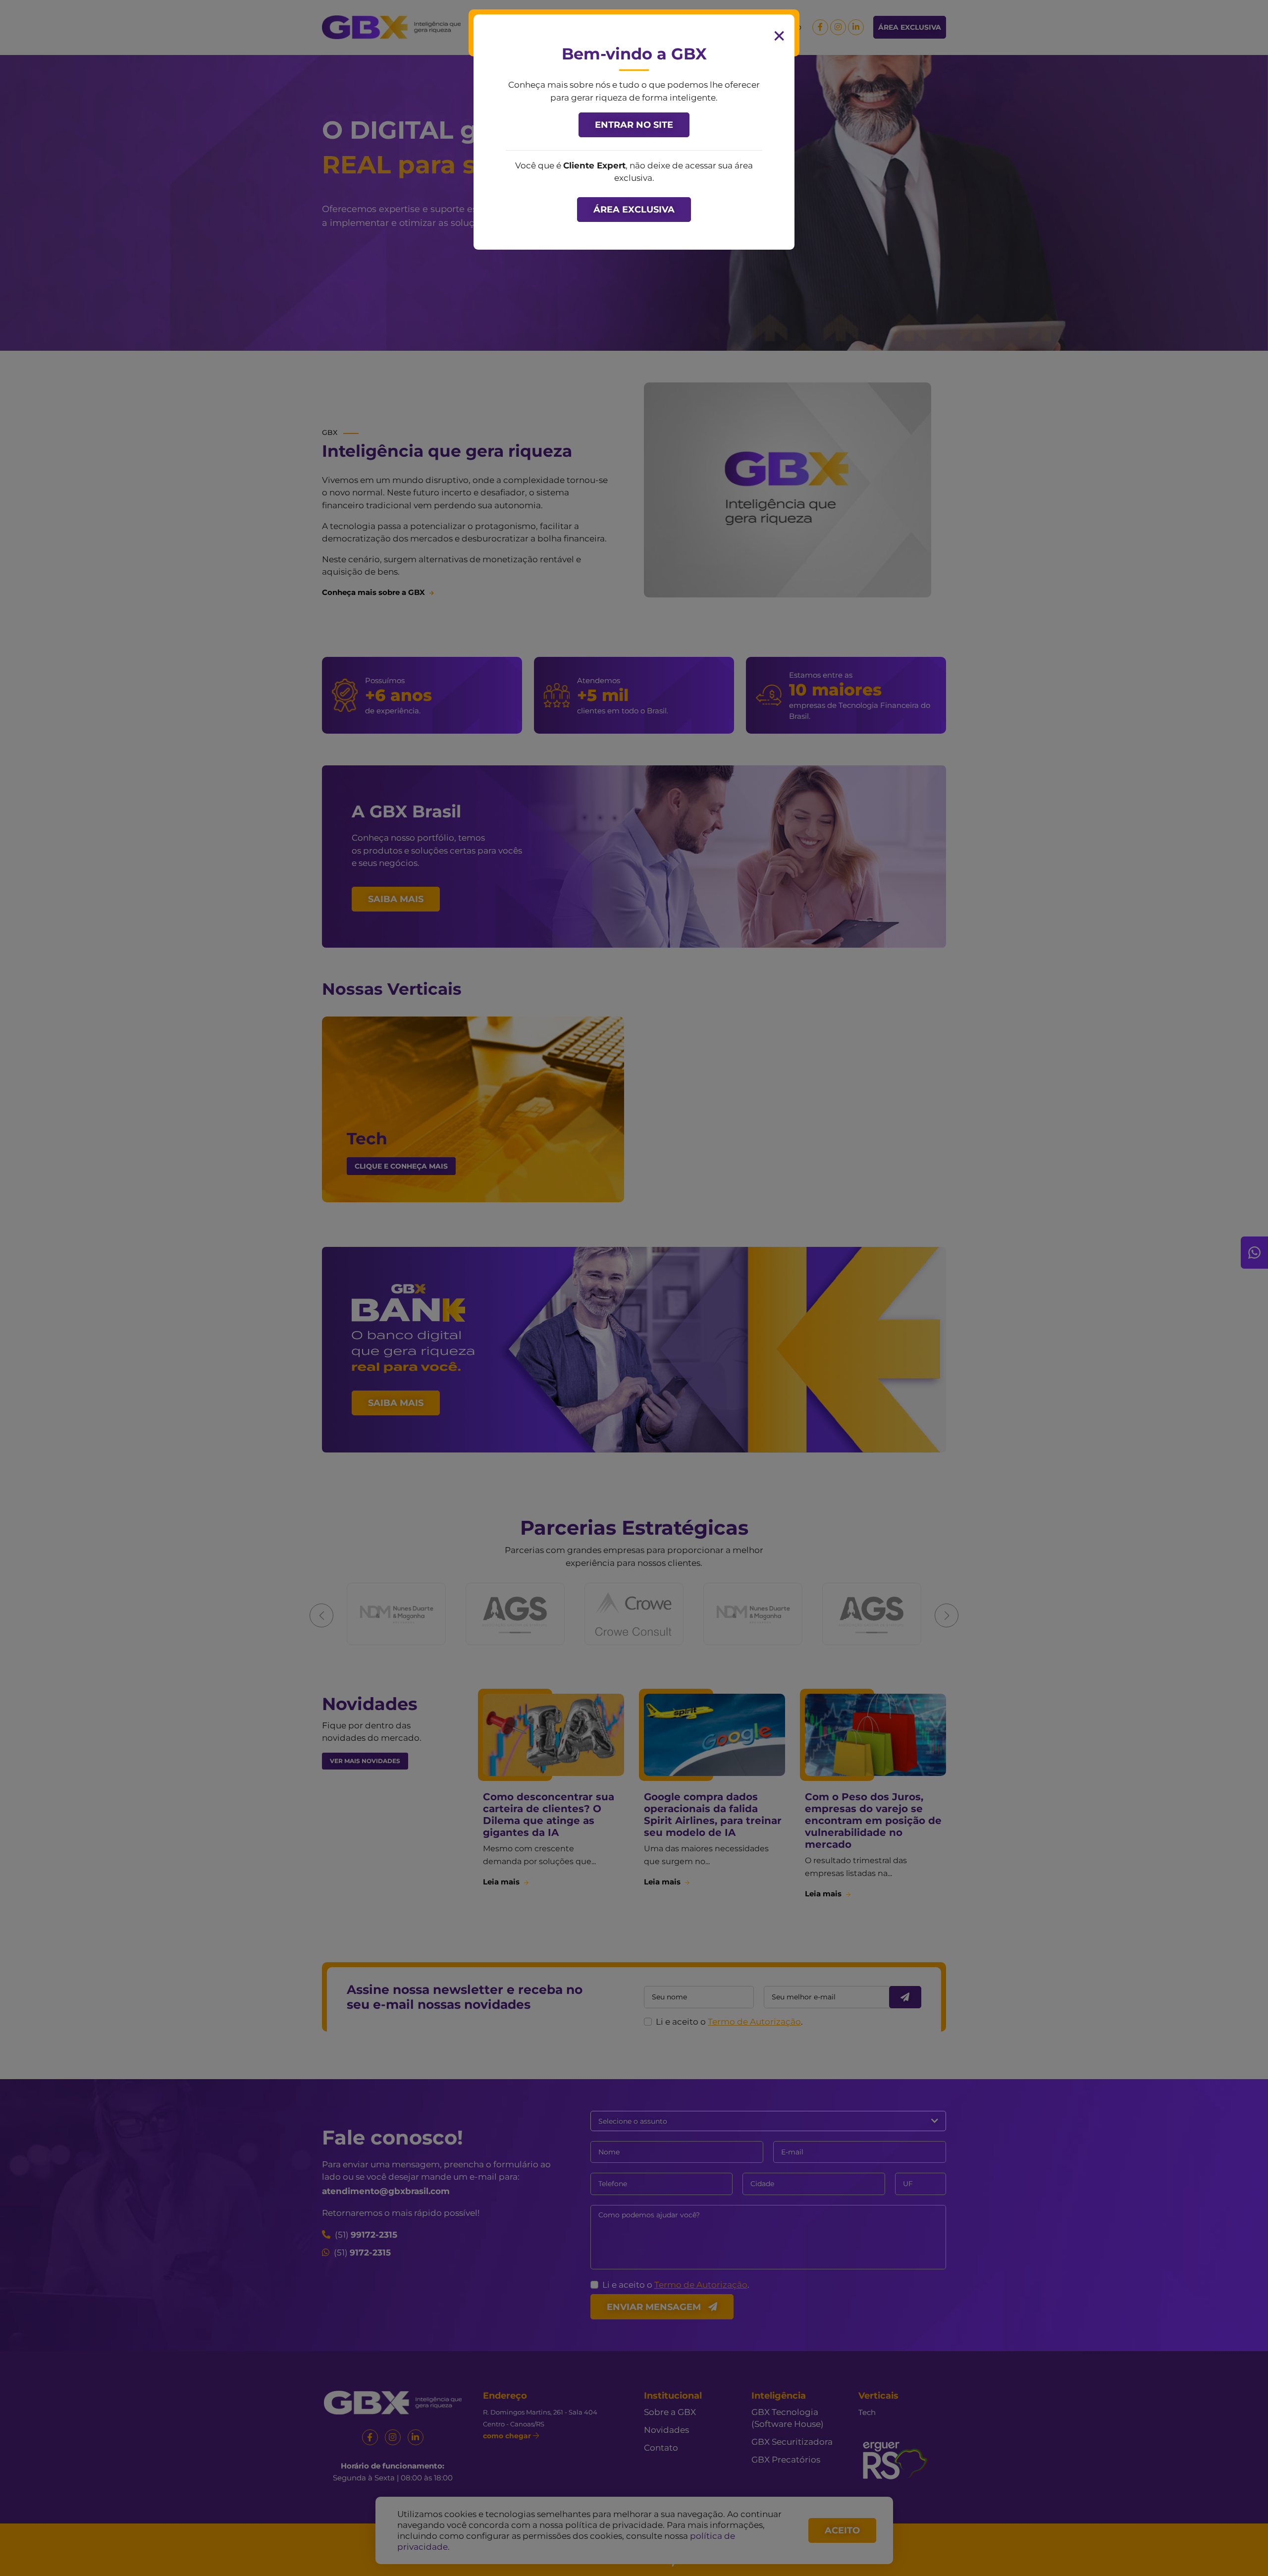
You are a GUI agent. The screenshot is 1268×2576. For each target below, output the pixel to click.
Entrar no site (634, 125)
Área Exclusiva (634, 210)
